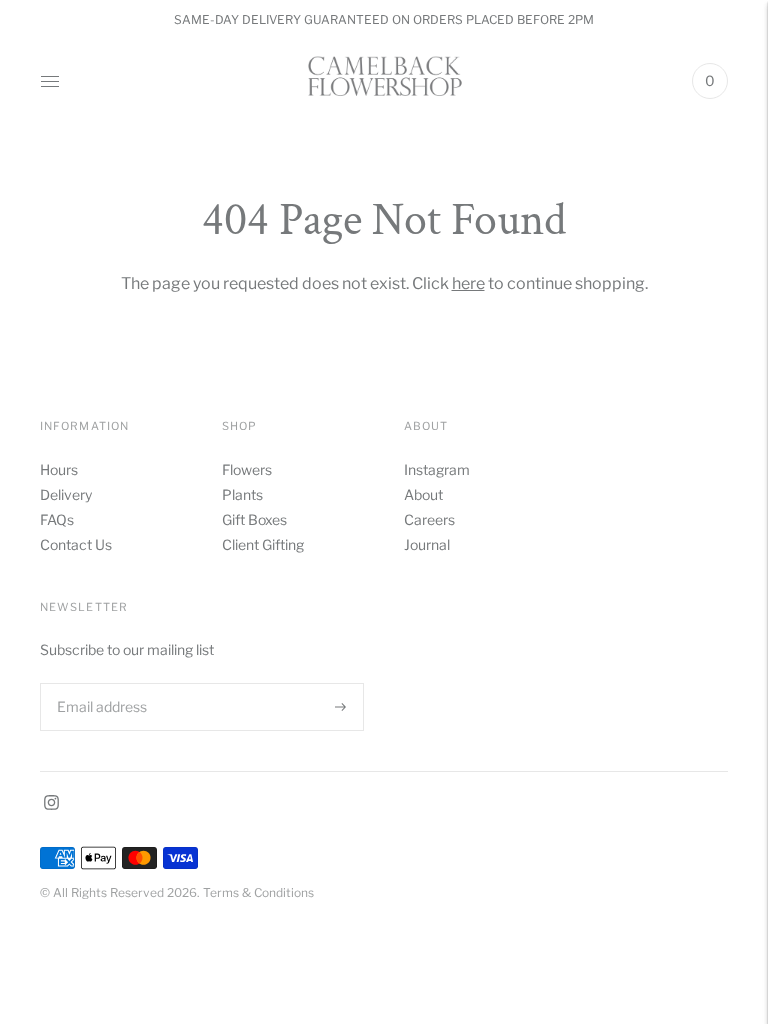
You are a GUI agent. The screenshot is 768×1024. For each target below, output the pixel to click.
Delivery (66, 494)
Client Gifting (263, 544)
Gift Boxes (254, 519)
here (468, 283)
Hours (59, 469)
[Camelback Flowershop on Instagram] (51, 804)
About (423, 494)
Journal (427, 544)
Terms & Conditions (258, 892)
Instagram (437, 469)
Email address (100, 682)
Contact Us (76, 544)
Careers (429, 519)
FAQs (57, 519)
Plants (242, 494)
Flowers (247, 469)
